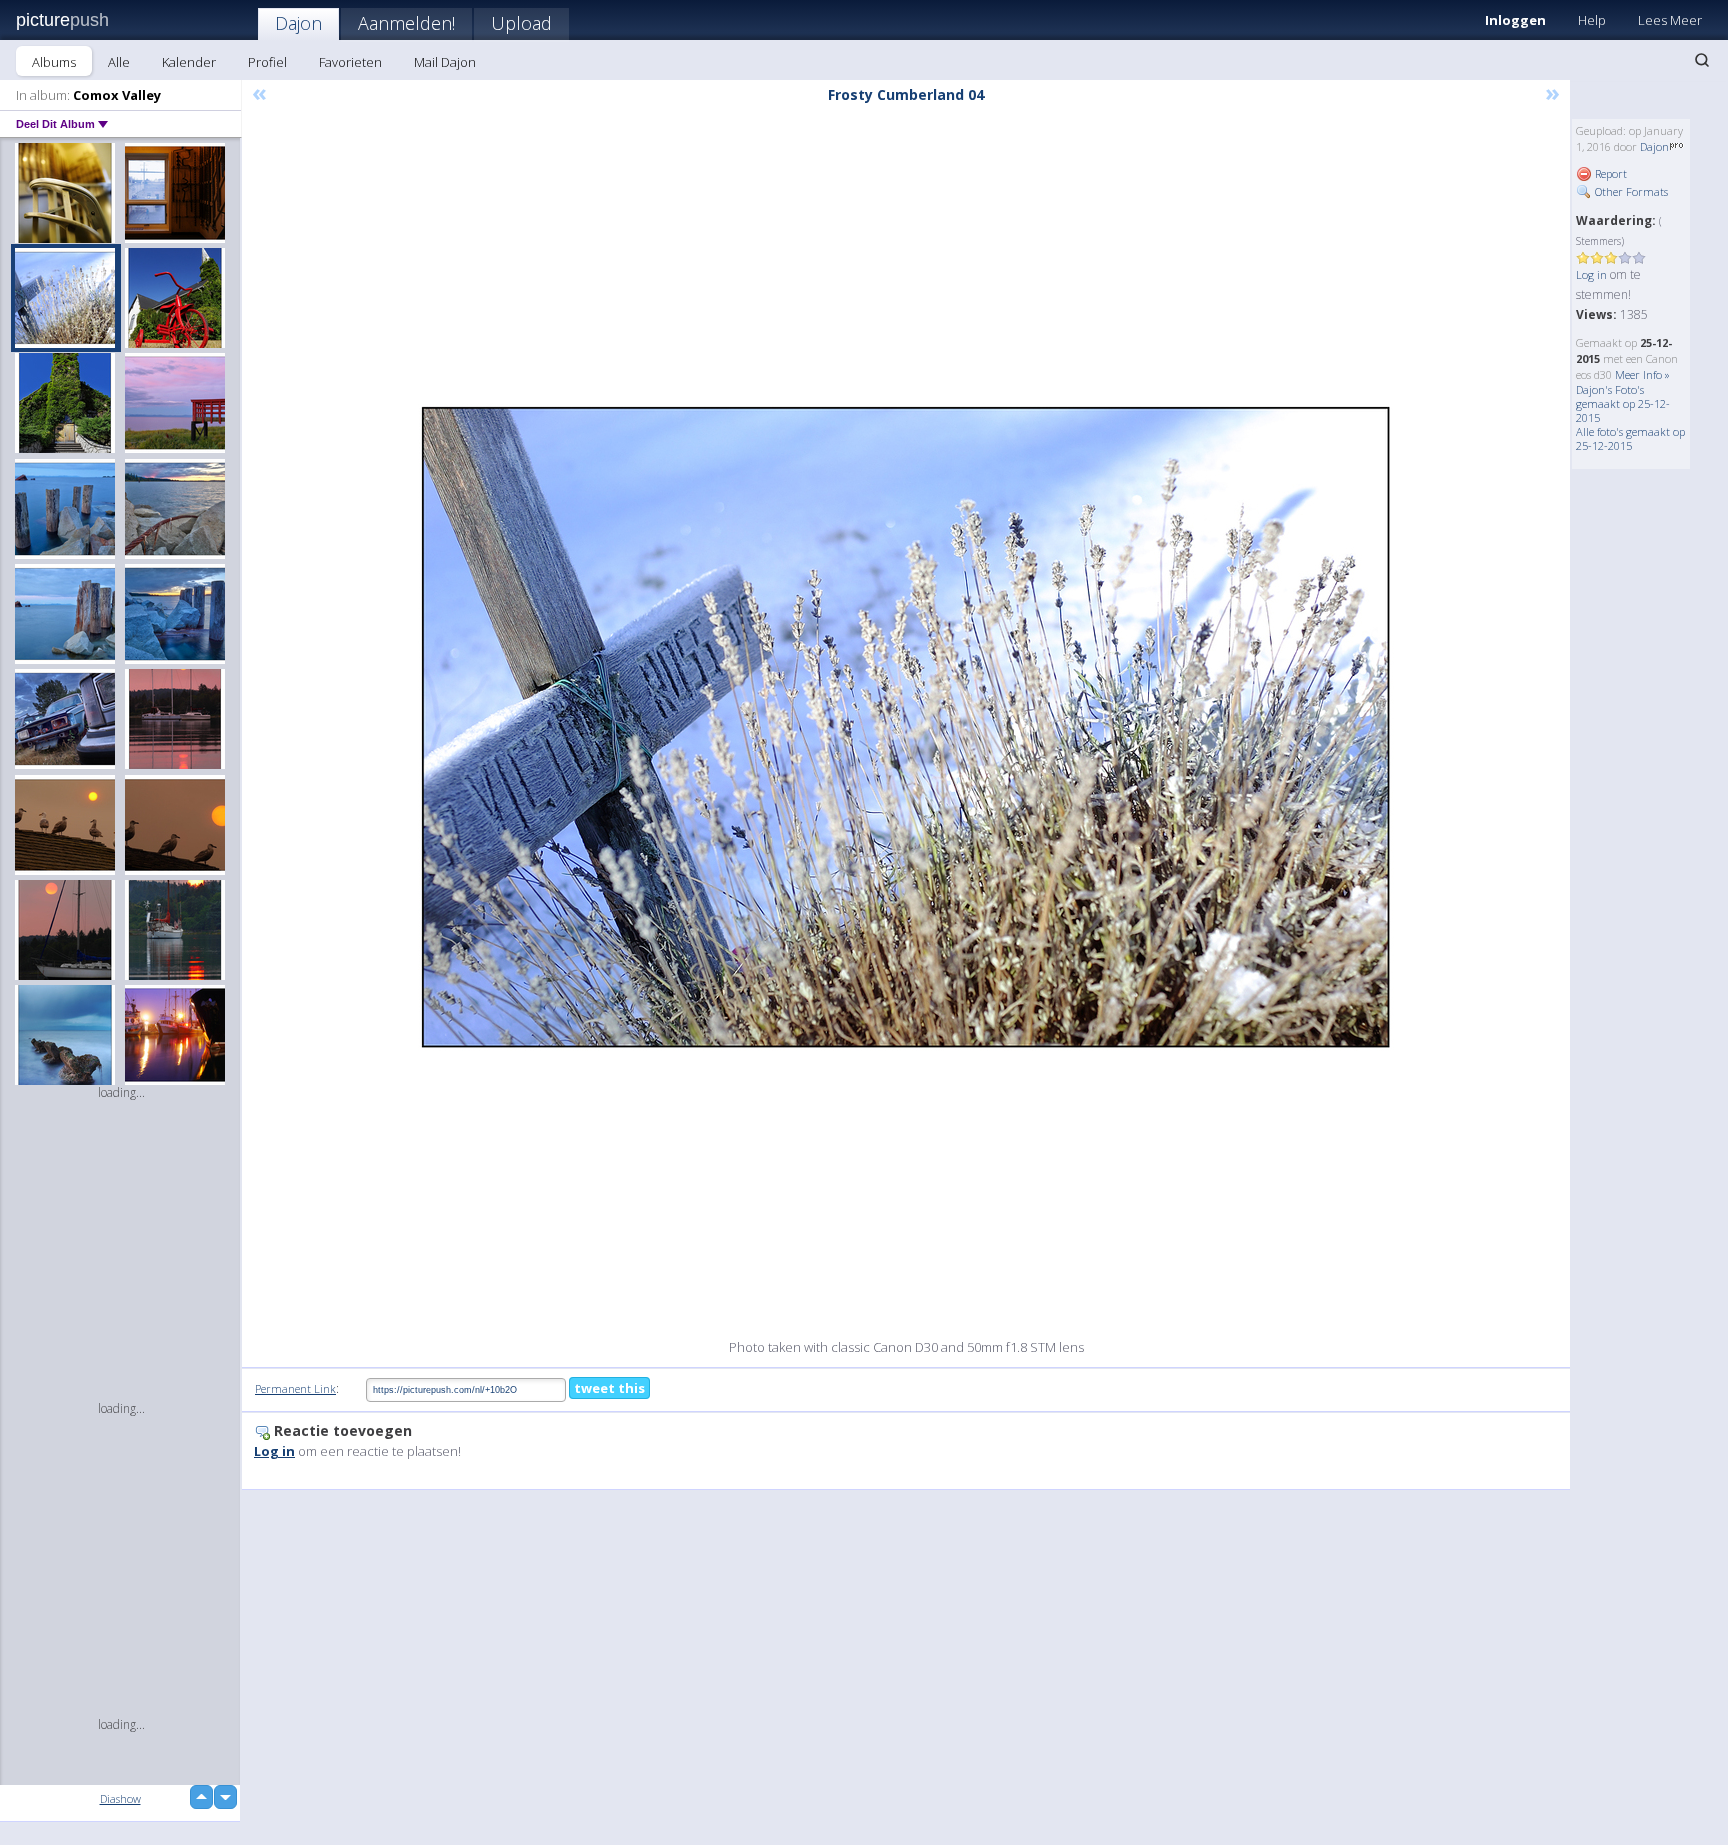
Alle (119, 62)
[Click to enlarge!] (906, 727)
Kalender (189, 62)
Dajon (298, 23)
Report (1609, 173)
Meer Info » (1642, 374)
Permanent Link (295, 1388)
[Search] (1702, 60)
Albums (54, 62)
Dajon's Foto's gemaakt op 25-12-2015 (1623, 403)
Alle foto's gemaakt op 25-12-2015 (1630, 438)
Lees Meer (1670, 20)
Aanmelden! (406, 23)
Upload (521, 23)
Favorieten (350, 62)
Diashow (120, 1798)
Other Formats (1630, 191)
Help (1592, 20)
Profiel (267, 62)
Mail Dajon (445, 62)
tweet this (609, 1388)
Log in (1591, 274)
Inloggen (1515, 20)
